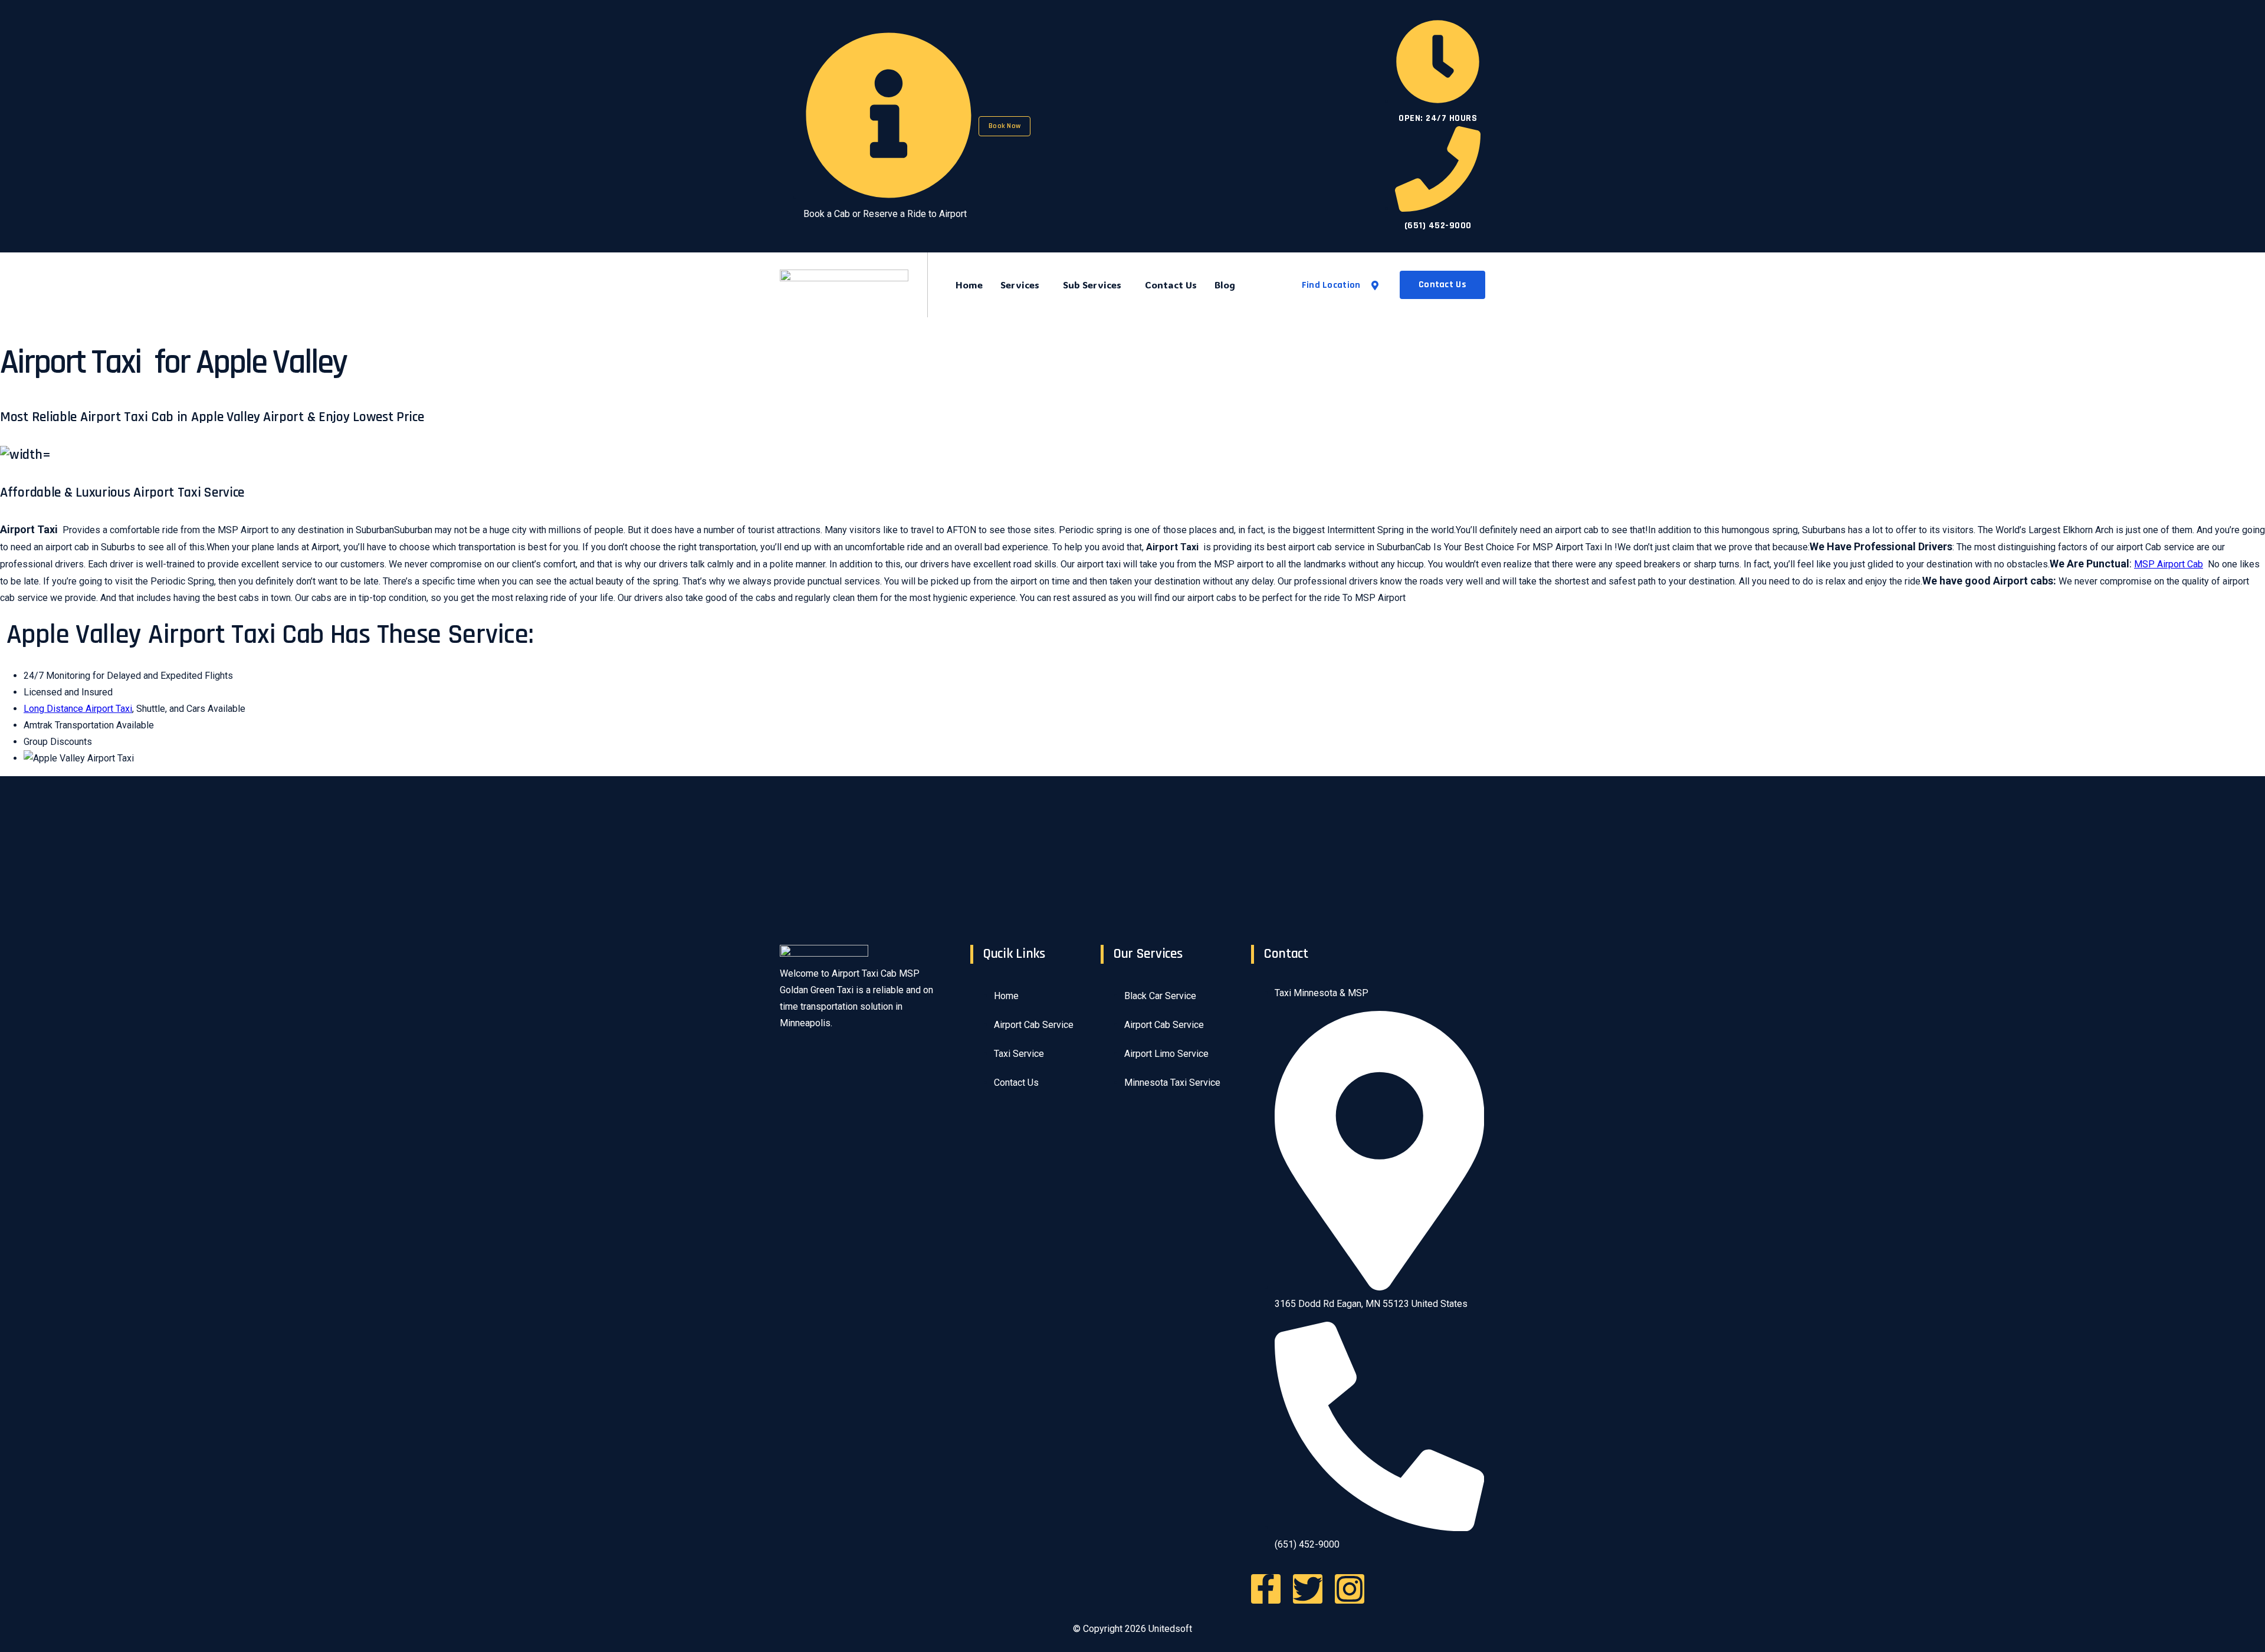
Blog (1225, 285)
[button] (1023, 285)
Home (969, 285)
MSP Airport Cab (2169, 564)
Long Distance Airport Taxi (78, 709)
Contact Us (1171, 285)
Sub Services (1092, 285)
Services (1020, 285)
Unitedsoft (1170, 1629)
